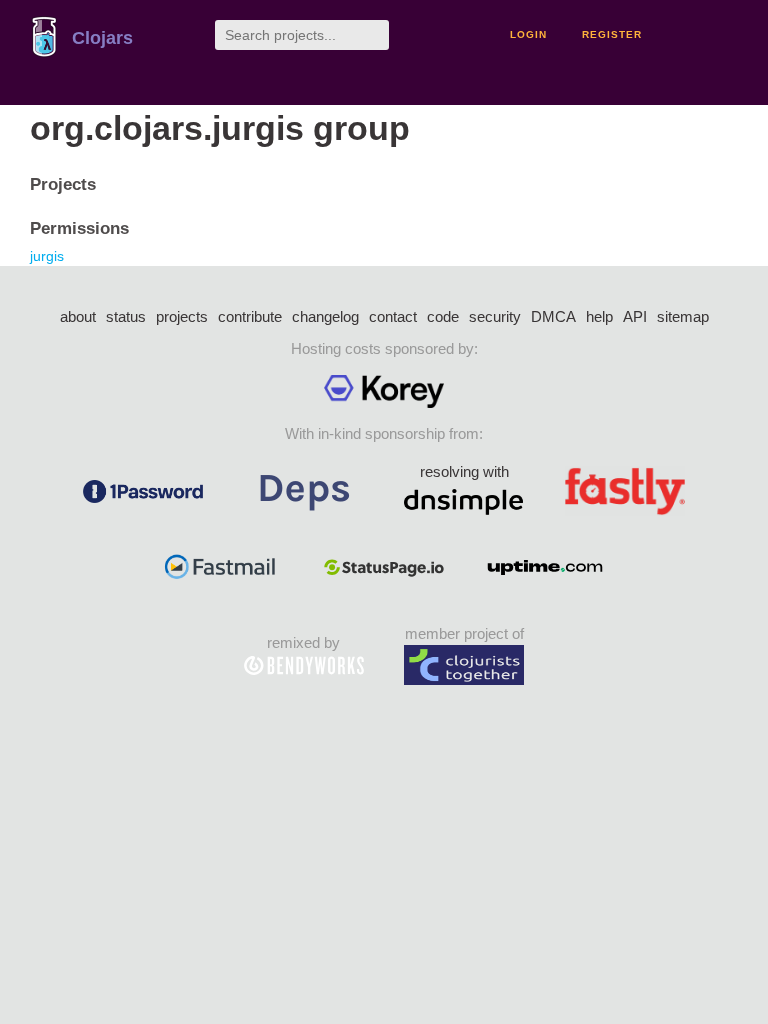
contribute (250, 316)
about (78, 316)
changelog (325, 316)
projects (182, 316)
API (635, 316)
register (612, 34)
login (528, 34)
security (495, 316)
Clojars (102, 38)
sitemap (683, 316)
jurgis (47, 256)
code (443, 316)
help (599, 316)
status (126, 316)
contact (393, 316)
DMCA (553, 316)
